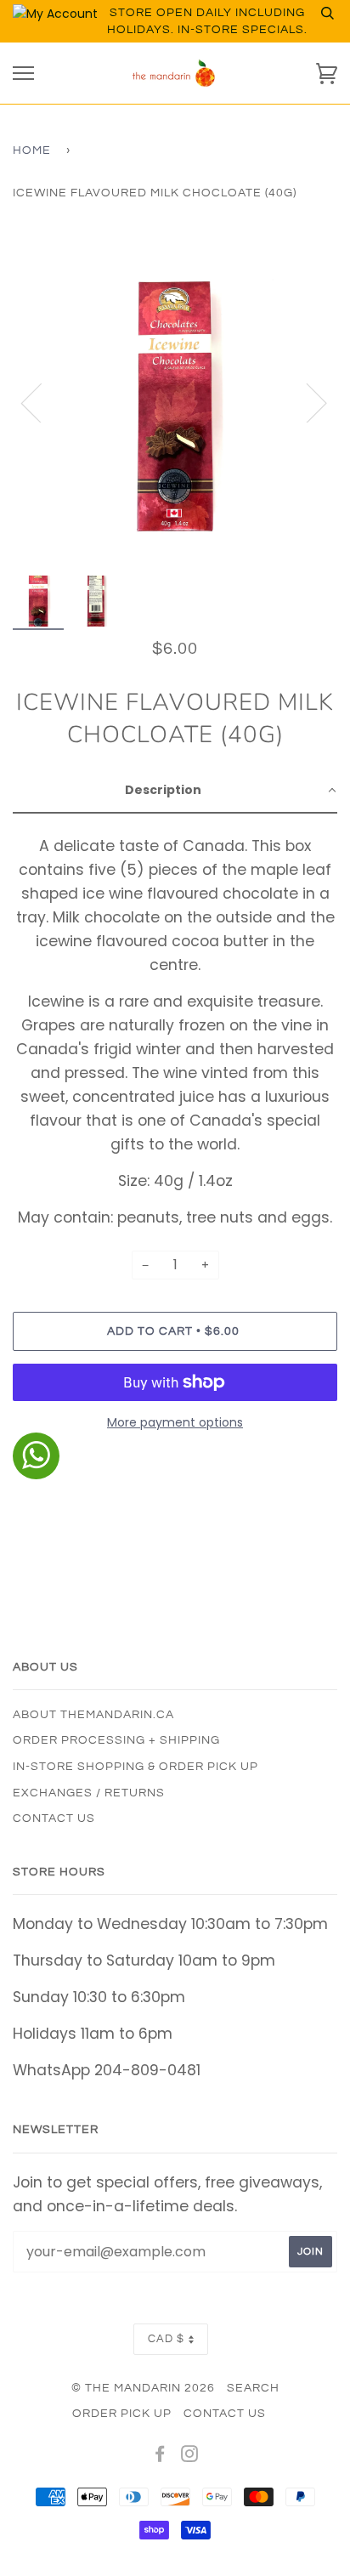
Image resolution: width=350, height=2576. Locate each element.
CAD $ (166, 2339)
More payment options (175, 1422)
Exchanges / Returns (89, 1793)
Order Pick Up (122, 2414)
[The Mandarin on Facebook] (160, 2457)
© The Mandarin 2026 (143, 2388)
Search (253, 2388)
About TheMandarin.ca (93, 1715)
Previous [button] (42, 402)
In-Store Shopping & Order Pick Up (135, 1767)
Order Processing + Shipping (116, 1740)
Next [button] (306, 402)
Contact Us (54, 1819)
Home (32, 150)
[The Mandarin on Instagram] (190, 2457)
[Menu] (23, 74)
